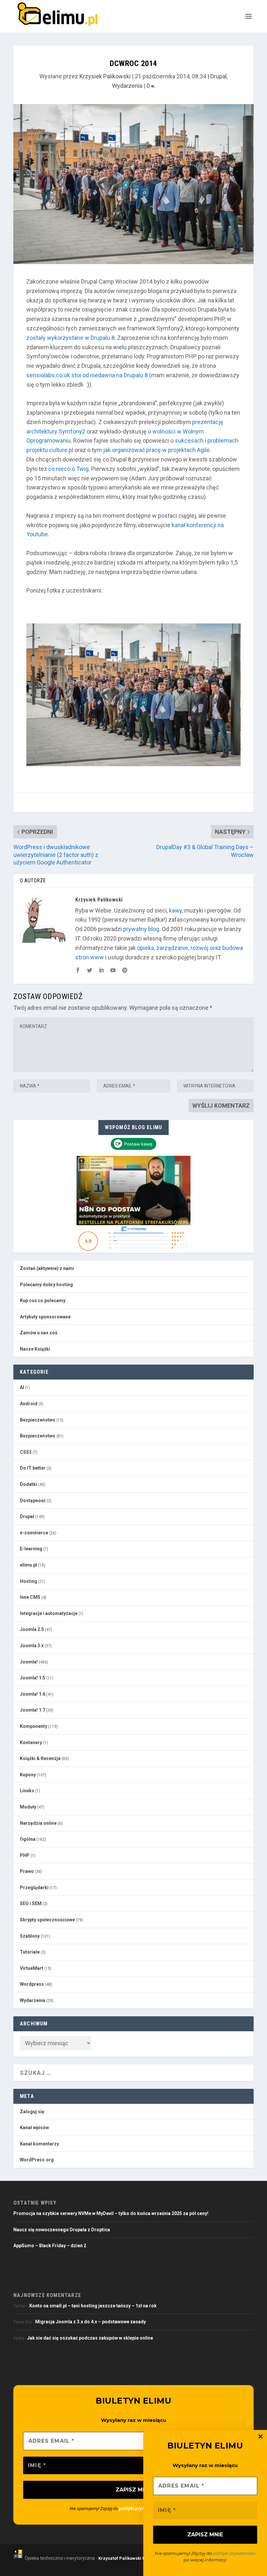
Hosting (28, 1581)
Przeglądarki (34, 1888)
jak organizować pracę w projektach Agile (156, 450)
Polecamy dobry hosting (46, 1285)
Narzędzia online (38, 1823)
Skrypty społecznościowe (47, 1920)
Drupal (218, 76)
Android (29, 1404)
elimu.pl (28, 1565)
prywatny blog (141, 929)
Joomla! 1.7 (33, 1710)
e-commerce (34, 1533)
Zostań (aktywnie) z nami (47, 1268)
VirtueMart (32, 1968)
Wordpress (32, 1984)
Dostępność (33, 1501)
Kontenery (31, 1742)
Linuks (27, 1791)
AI (22, 1387)
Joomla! (29, 1662)
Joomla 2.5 (32, 1629)
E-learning (31, 1549)
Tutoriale (30, 1952)
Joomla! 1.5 (33, 1678)
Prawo (27, 1871)
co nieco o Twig (68, 469)
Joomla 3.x (32, 1646)
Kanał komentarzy (39, 2144)
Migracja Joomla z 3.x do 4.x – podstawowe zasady (91, 2322)
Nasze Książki (35, 1349)
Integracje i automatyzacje (49, 1613)
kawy (176, 910)
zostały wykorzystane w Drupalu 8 (70, 338)
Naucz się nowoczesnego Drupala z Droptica (62, 2230)
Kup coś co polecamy (43, 1301)
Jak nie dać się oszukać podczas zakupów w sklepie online (90, 2338)
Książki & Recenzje (40, 1758)
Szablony (30, 1936)
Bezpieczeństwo (38, 1420)
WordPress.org (37, 2160)
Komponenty (34, 1726)
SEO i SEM (31, 1903)
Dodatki (28, 1484)
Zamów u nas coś (39, 1333)
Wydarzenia (127, 86)
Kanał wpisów (34, 2128)
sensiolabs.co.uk (48, 375)
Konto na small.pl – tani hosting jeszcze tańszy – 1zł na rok (93, 2306)
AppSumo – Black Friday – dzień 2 (50, 2246)
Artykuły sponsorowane (45, 1317)
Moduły (28, 1807)
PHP (25, 1855)
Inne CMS (30, 1597)
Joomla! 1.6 (33, 1694)
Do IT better (33, 1468)
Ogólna (28, 1839)
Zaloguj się (32, 2112)
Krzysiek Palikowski (105, 76)
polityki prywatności (234, 2553)
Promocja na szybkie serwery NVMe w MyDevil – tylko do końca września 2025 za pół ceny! (111, 2213)
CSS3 (26, 1452)
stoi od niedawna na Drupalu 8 (110, 375)
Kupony (28, 1775)
